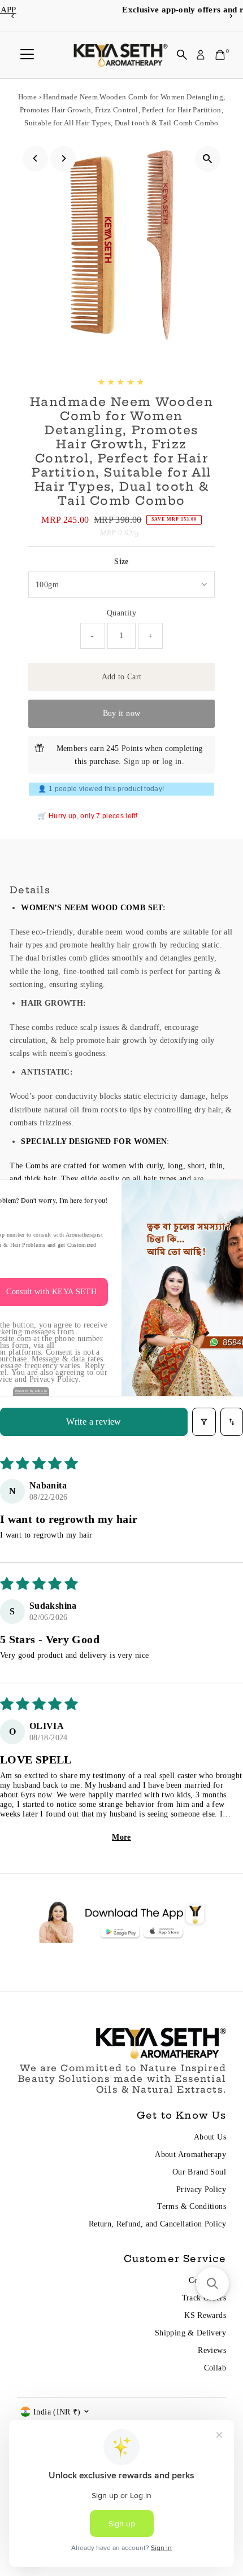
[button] (212, 2284)
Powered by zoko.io (31, 1391)
